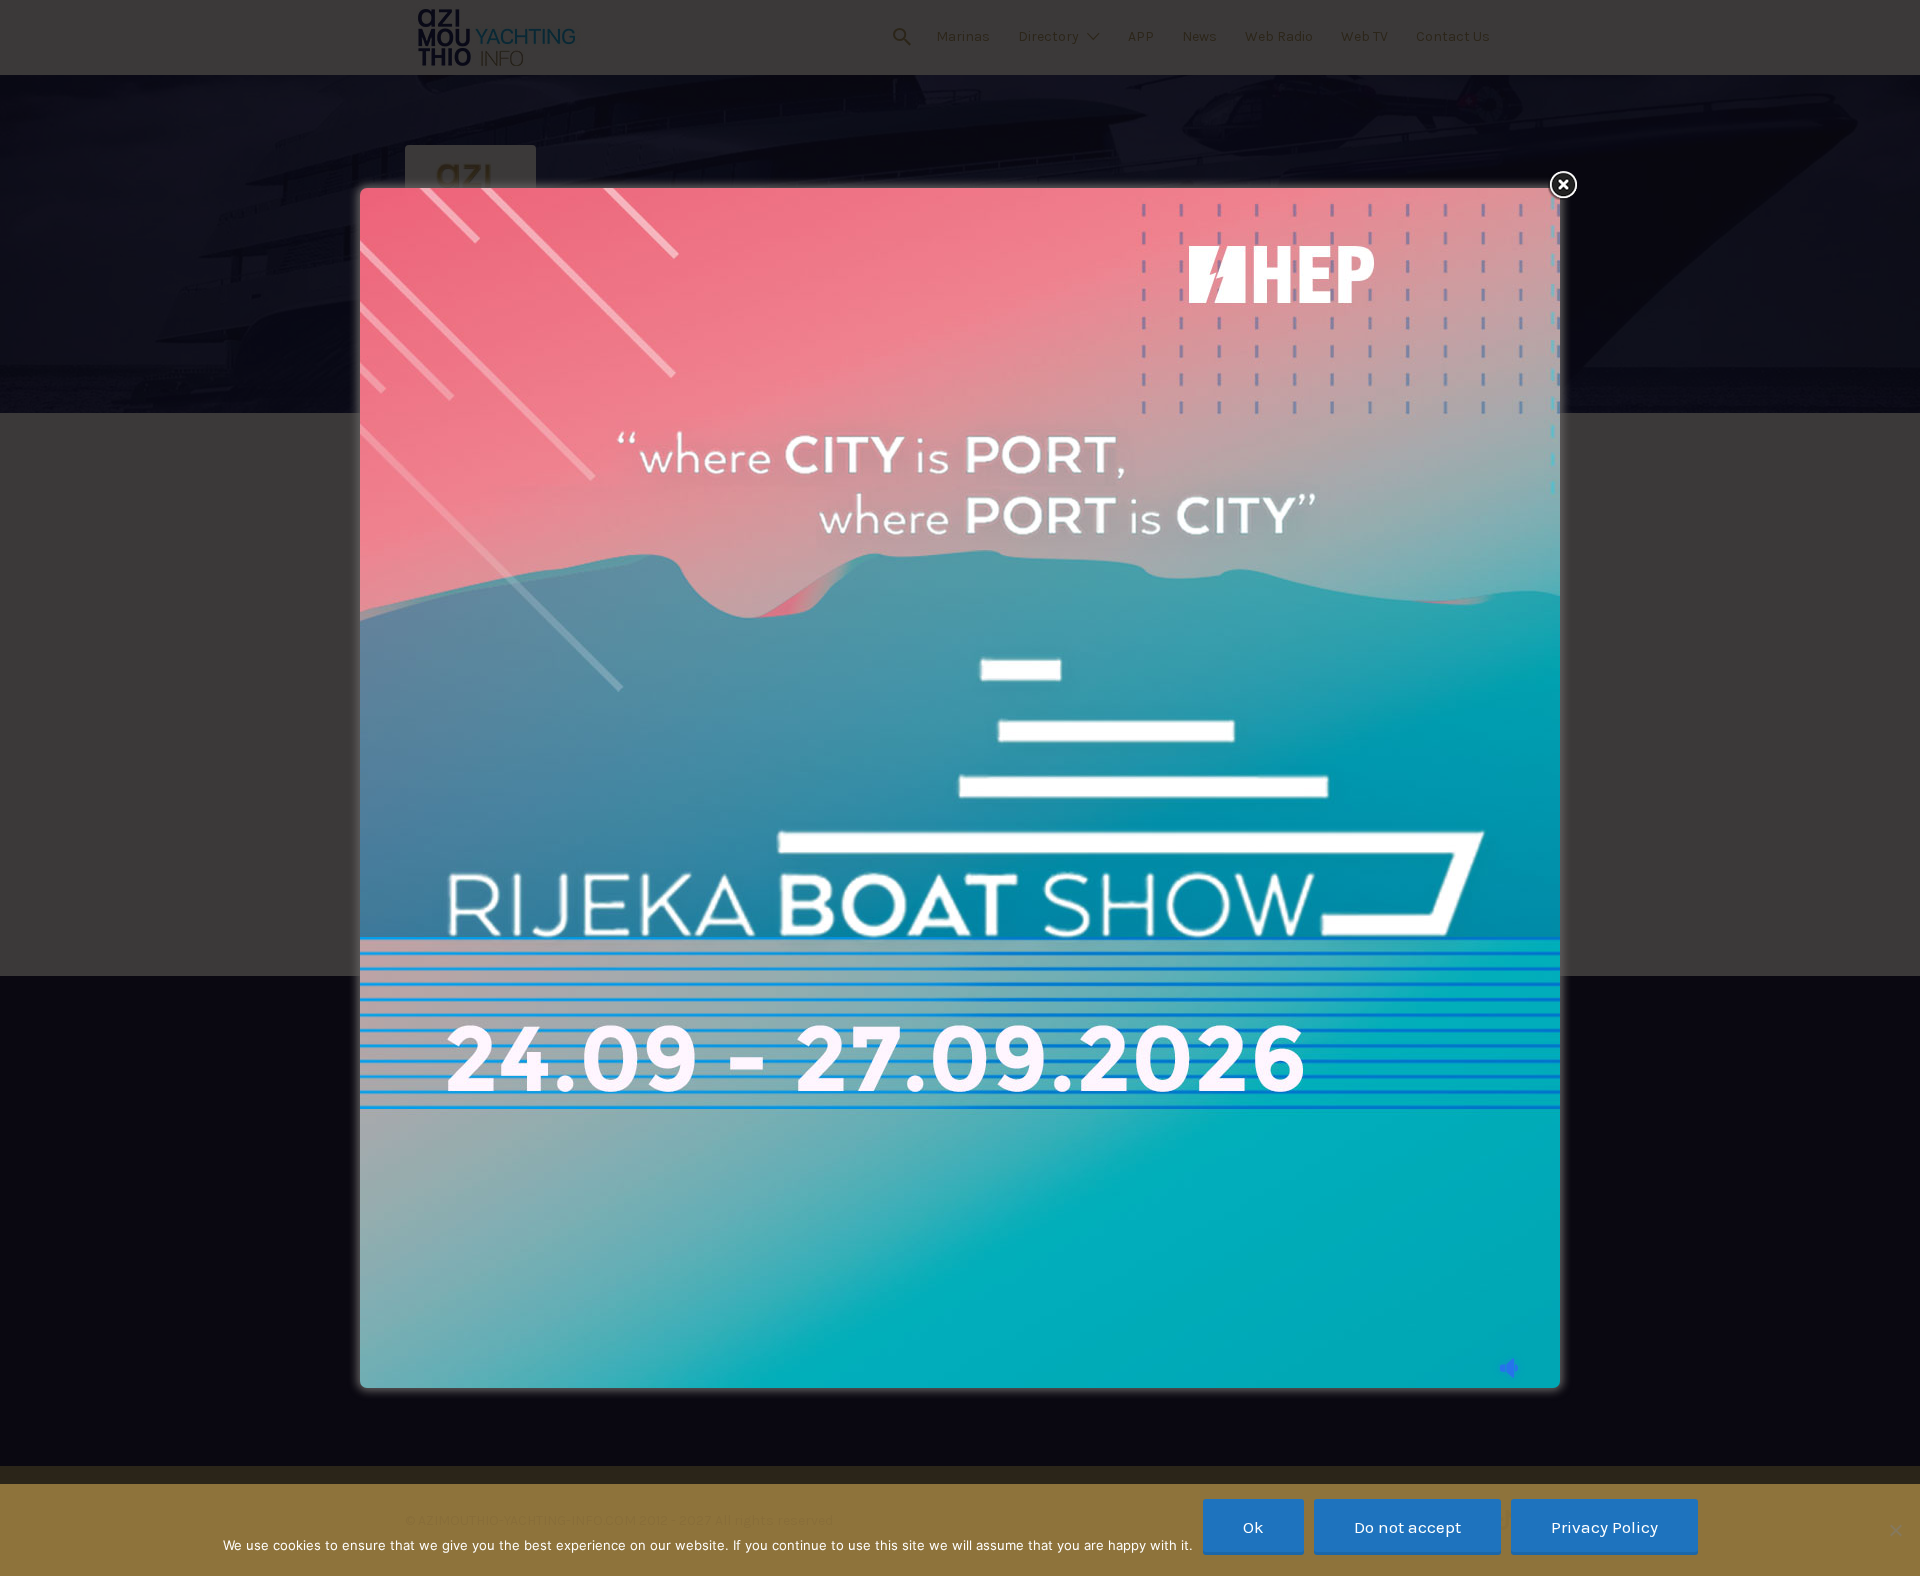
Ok (1253, 1527)
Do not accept (1407, 1527)
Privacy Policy (1604, 1527)
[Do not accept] (1895, 1530)
